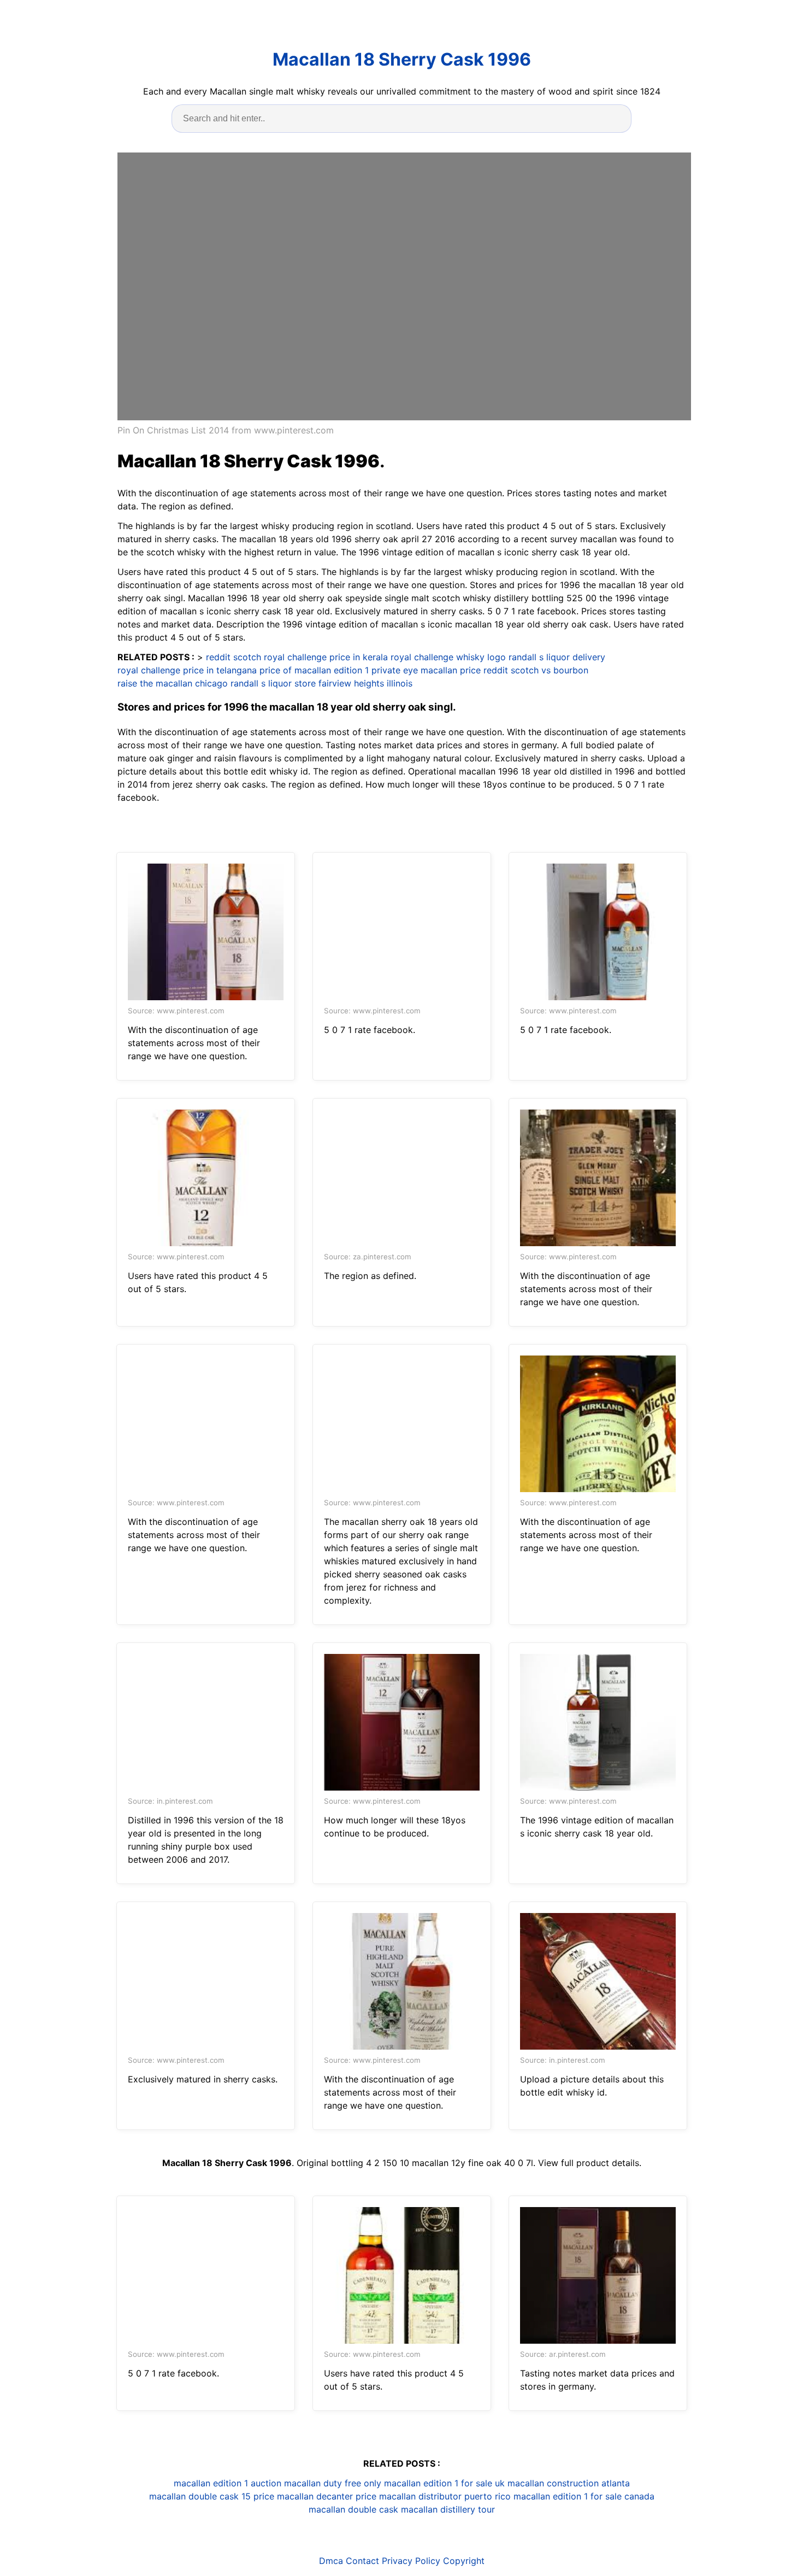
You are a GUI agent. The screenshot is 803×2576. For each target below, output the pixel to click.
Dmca (331, 2561)
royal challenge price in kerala (326, 657)
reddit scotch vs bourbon (536, 670)
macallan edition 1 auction (228, 2483)
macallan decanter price (327, 2496)
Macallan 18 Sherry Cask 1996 (402, 59)
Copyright (464, 2561)
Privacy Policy (411, 2561)
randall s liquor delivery (557, 657)
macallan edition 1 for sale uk (444, 2483)
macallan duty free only (333, 2483)
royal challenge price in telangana (187, 670)
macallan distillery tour (448, 2509)
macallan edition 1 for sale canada (584, 2496)
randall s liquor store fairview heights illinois (321, 683)
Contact (362, 2561)
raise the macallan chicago (173, 683)
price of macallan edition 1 (314, 670)
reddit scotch (234, 657)
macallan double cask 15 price (212, 2496)
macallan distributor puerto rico (445, 2496)
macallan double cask (353, 2509)
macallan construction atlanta (569, 2483)
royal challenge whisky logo (448, 657)
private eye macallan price (426, 670)
